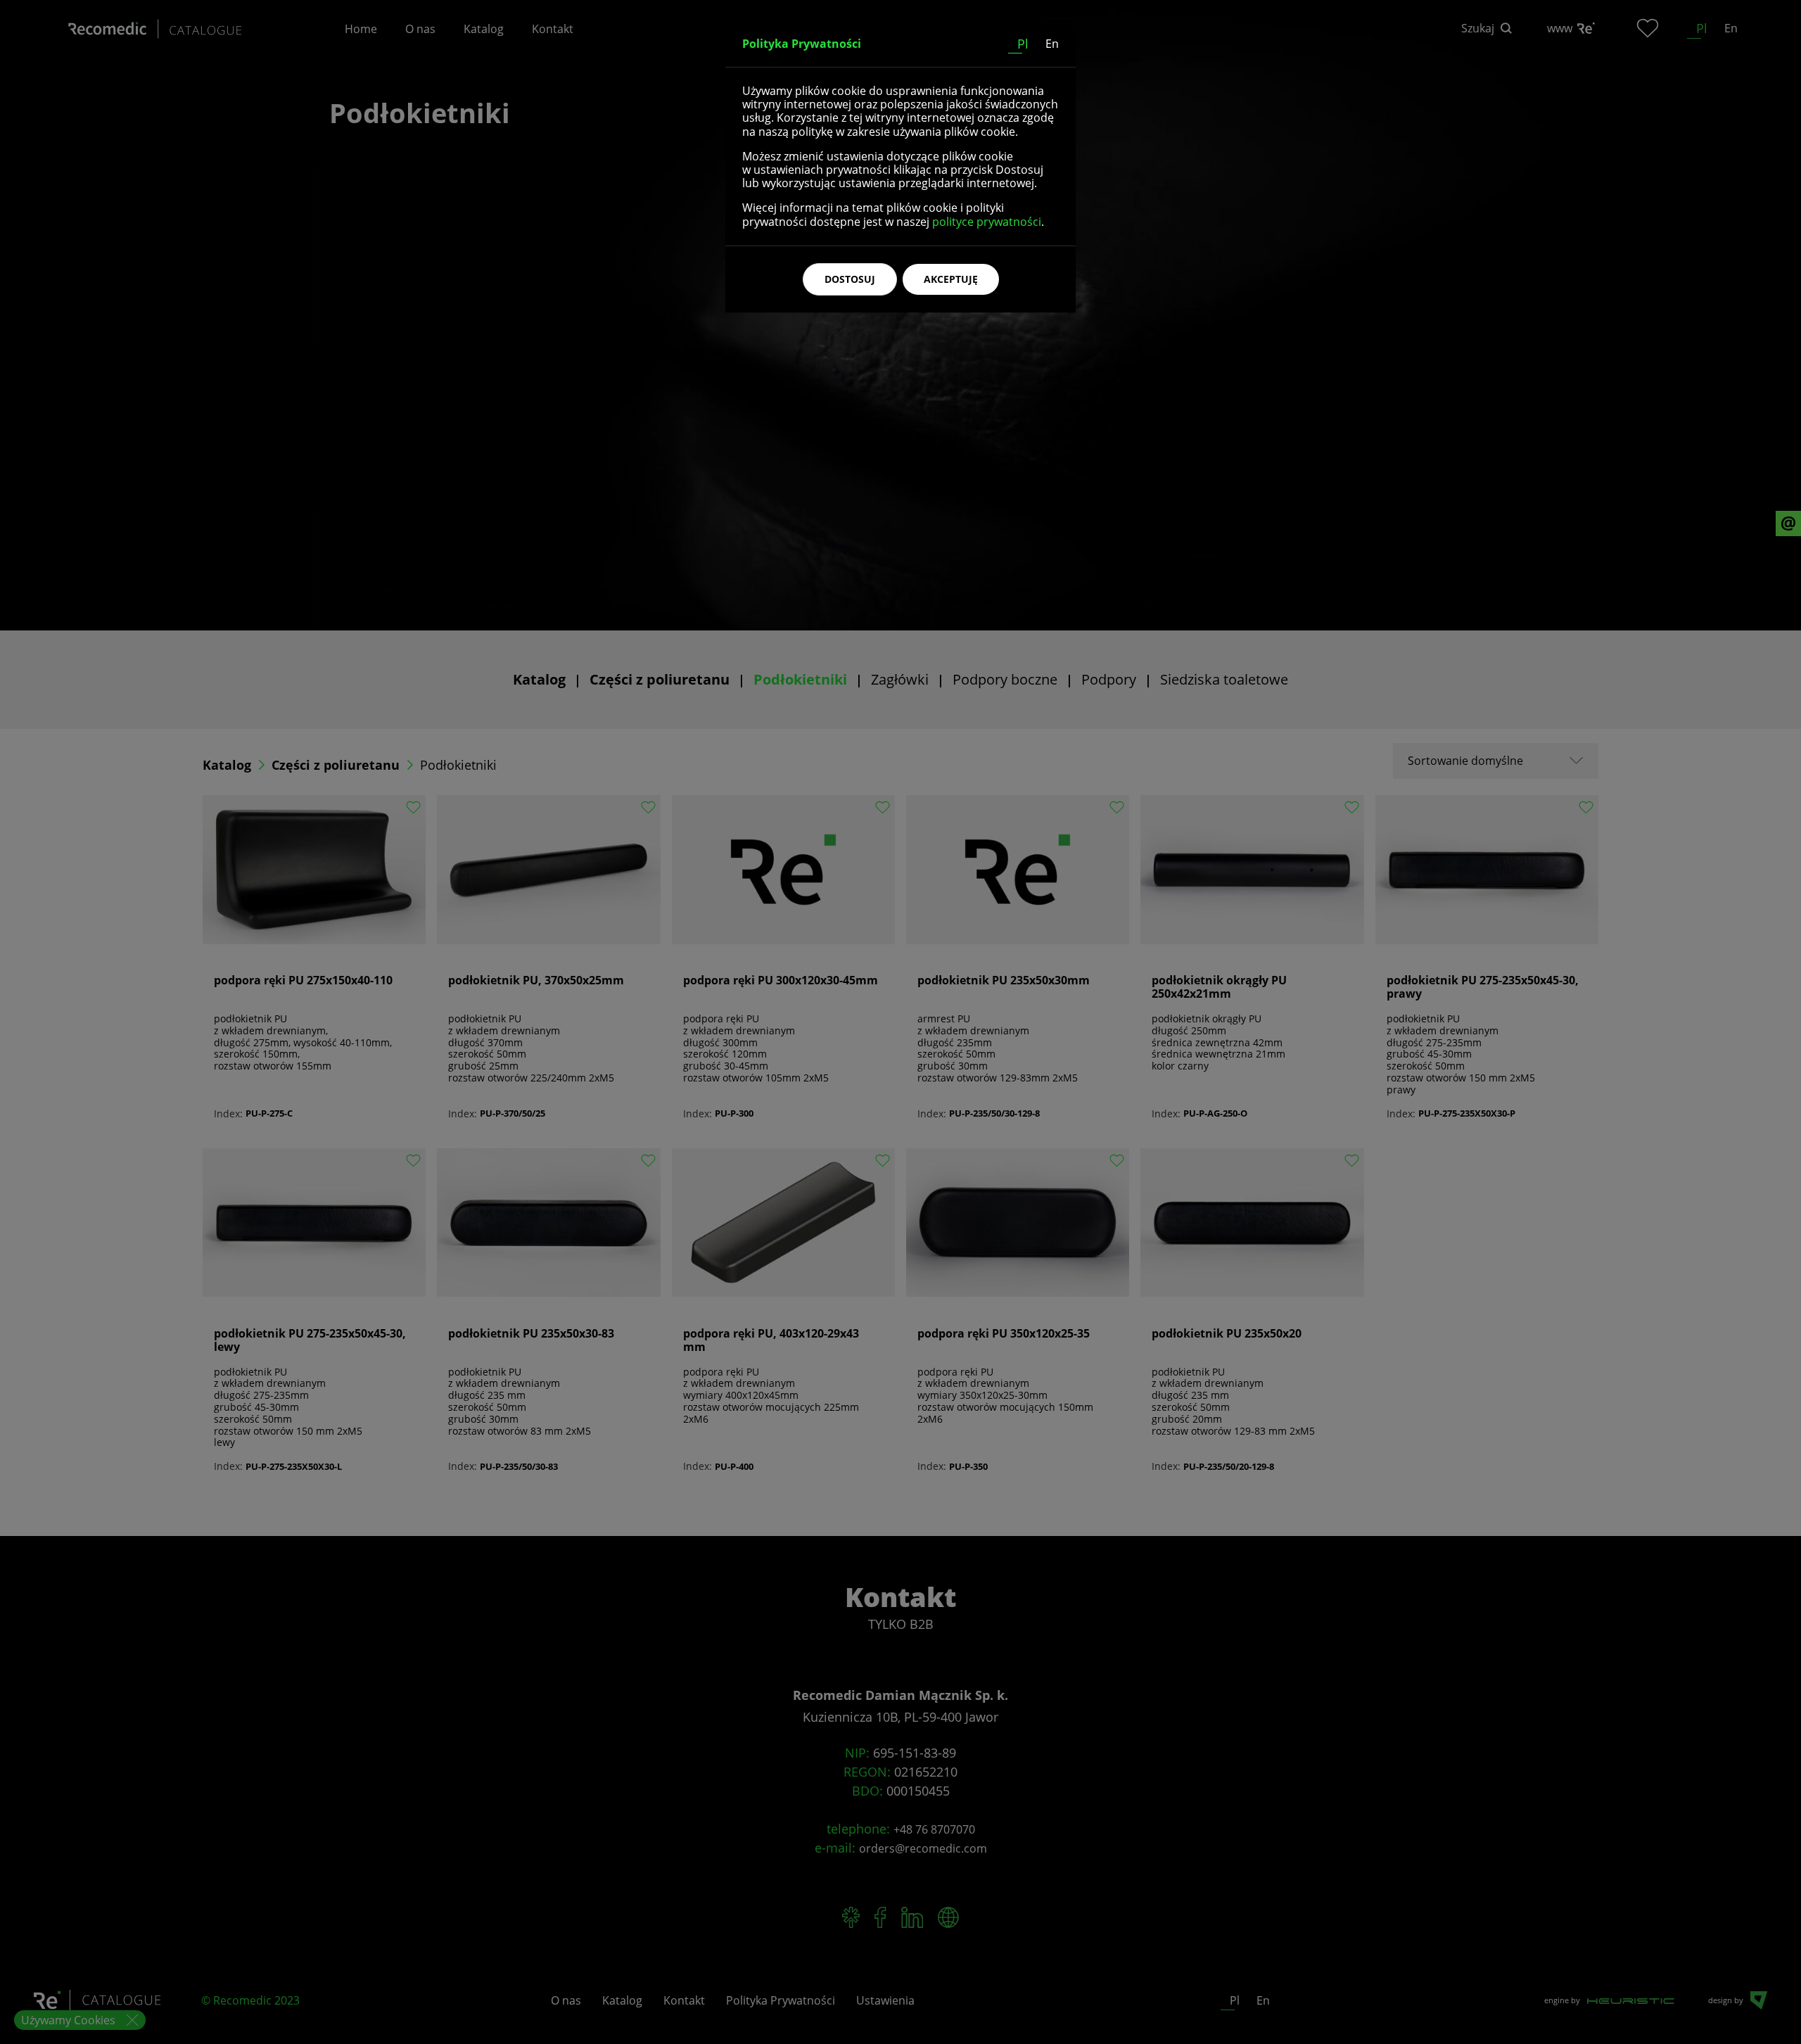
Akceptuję (951, 279)
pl (1023, 44)
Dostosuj (850, 279)
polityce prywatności (987, 222)
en (1052, 44)
